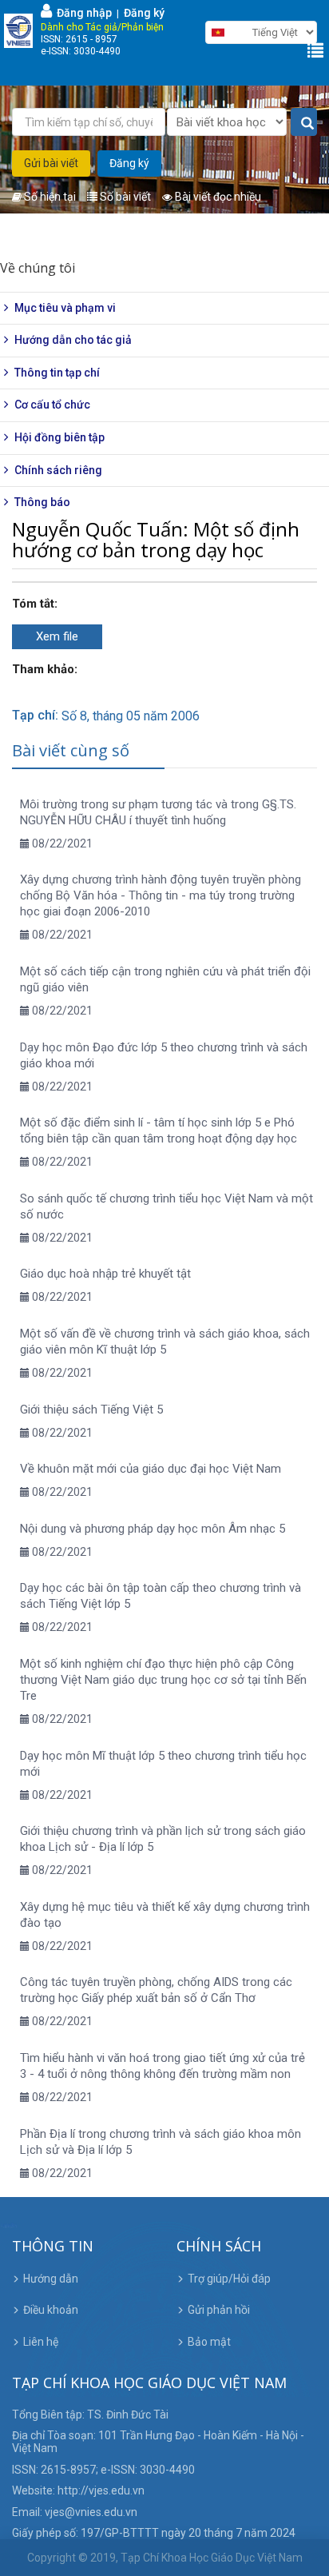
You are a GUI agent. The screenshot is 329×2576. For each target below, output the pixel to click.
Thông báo (42, 502)
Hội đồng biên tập (59, 437)
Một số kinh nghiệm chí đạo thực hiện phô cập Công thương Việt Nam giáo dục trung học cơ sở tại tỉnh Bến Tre (163, 1680)
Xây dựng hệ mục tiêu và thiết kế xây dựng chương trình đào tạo (165, 1915)
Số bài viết (124, 197)
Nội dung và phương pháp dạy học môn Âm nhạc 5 (153, 1529)
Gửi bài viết (51, 163)
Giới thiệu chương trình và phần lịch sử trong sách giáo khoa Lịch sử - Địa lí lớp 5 (163, 1839)
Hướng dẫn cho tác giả (73, 340)
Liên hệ (41, 2342)
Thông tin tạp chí (57, 373)
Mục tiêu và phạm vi (65, 308)
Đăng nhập (82, 13)
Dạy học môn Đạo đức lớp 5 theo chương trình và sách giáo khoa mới (164, 1055)
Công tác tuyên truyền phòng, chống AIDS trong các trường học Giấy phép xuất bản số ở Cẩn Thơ (156, 1990)
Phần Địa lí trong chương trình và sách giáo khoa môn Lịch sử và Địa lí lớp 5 (161, 2142)
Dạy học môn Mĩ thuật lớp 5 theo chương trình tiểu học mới (163, 1764)
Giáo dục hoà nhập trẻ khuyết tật (105, 1274)
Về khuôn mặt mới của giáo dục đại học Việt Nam (151, 1469)
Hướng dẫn (51, 2279)
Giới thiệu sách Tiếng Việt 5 (91, 1410)
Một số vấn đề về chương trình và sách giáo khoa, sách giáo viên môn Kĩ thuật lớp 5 (165, 1342)
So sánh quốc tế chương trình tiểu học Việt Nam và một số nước (166, 1206)
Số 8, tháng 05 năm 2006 (131, 716)
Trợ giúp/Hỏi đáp (229, 2279)
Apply (304, 123)
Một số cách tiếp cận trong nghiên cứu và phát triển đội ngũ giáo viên (165, 979)
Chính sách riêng (58, 470)
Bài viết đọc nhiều (217, 197)
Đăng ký (144, 13)
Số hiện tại (49, 197)
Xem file (57, 636)
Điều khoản (51, 2310)
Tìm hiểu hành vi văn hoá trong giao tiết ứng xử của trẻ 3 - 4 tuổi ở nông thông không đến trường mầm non (163, 2066)
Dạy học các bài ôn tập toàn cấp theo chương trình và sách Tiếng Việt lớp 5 (161, 1596)
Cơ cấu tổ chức (52, 405)
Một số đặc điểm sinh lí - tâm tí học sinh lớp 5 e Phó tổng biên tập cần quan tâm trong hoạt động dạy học (159, 1130)
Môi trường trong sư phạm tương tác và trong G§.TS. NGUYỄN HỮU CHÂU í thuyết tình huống (158, 812)
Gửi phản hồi (219, 2310)
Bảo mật (209, 2342)
